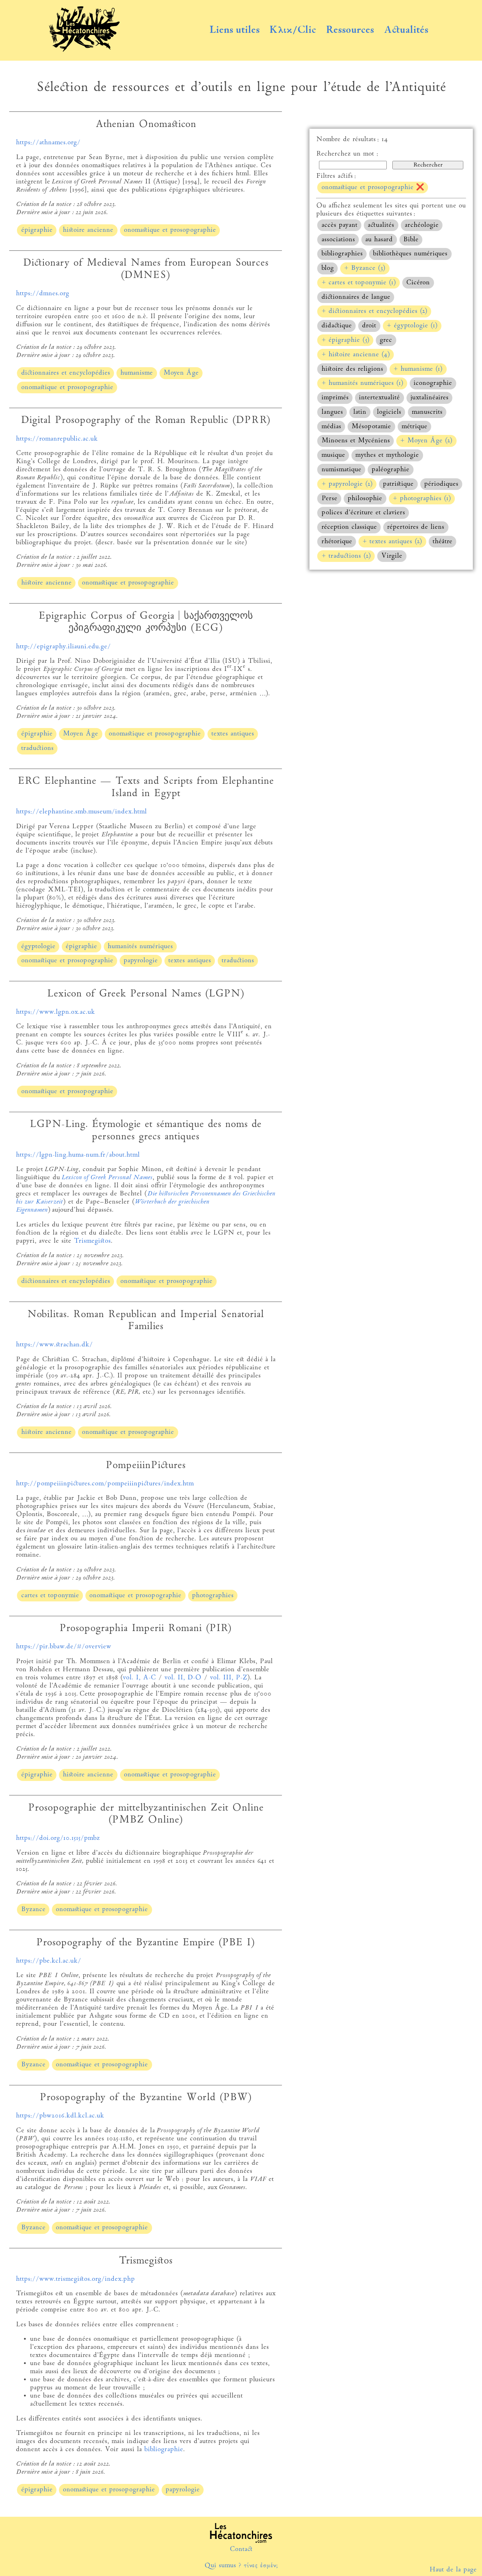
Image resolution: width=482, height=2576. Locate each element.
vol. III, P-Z (228, 1678)
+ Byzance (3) (365, 268)
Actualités (406, 30)
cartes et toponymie (50, 1596)
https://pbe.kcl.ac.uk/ (49, 1961)
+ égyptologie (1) (412, 326)
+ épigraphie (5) (345, 340)
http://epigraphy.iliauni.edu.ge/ (63, 647)
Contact (241, 2549)
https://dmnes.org (43, 294)
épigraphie (37, 230)
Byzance (33, 1910)
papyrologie (141, 961)
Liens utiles (234, 30)
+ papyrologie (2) (347, 484)
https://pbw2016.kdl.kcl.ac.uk (60, 2116)
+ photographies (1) (422, 499)
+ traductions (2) (346, 556)
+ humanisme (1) (418, 369)
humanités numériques (140, 947)
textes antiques (233, 734)
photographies (213, 1596)
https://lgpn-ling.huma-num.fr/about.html (78, 1155)
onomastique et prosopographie (170, 230)
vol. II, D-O (183, 1678)
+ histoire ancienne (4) (356, 355)
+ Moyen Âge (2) (426, 441)
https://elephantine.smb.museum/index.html (81, 812)
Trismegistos (92, 1241)
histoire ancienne (88, 230)
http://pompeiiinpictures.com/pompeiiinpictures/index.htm (105, 1484)
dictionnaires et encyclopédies (66, 373)
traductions (37, 748)
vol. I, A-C (139, 1678)
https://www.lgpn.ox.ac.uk (55, 1012)
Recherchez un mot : (347, 154)
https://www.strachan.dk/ (54, 1345)
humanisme (137, 373)
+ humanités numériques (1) (362, 383)
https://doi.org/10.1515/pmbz (58, 1838)
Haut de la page (453, 2570)
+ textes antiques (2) (392, 542)
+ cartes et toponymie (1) (359, 283)
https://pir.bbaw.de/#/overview (64, 1647)
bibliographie (164, 2450)
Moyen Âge (181, 373)
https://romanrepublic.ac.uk (57, 439)
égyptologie (38, 947)
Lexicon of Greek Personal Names (107, 1178)
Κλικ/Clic (293, 30)
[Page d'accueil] (84, 50)
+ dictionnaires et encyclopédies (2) (374, 311)
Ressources (350, 30)
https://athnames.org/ (48, 143)
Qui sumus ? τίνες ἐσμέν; (241, 2566)
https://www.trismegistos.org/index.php (75, 2279)
